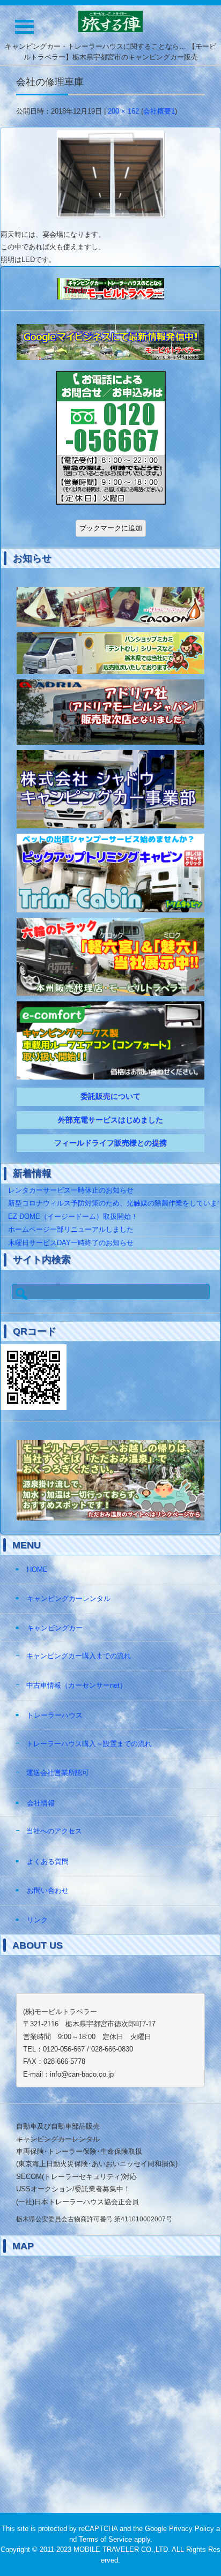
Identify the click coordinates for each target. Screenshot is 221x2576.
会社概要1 (159, 111)
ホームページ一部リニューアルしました (71, 1229)
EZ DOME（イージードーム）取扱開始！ (73, 1216)
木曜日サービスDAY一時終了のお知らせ (71, 1243)
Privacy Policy (191, 2529)
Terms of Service (105, 2539)
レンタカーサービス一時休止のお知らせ (71, 1190)
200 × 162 (123, 111)
